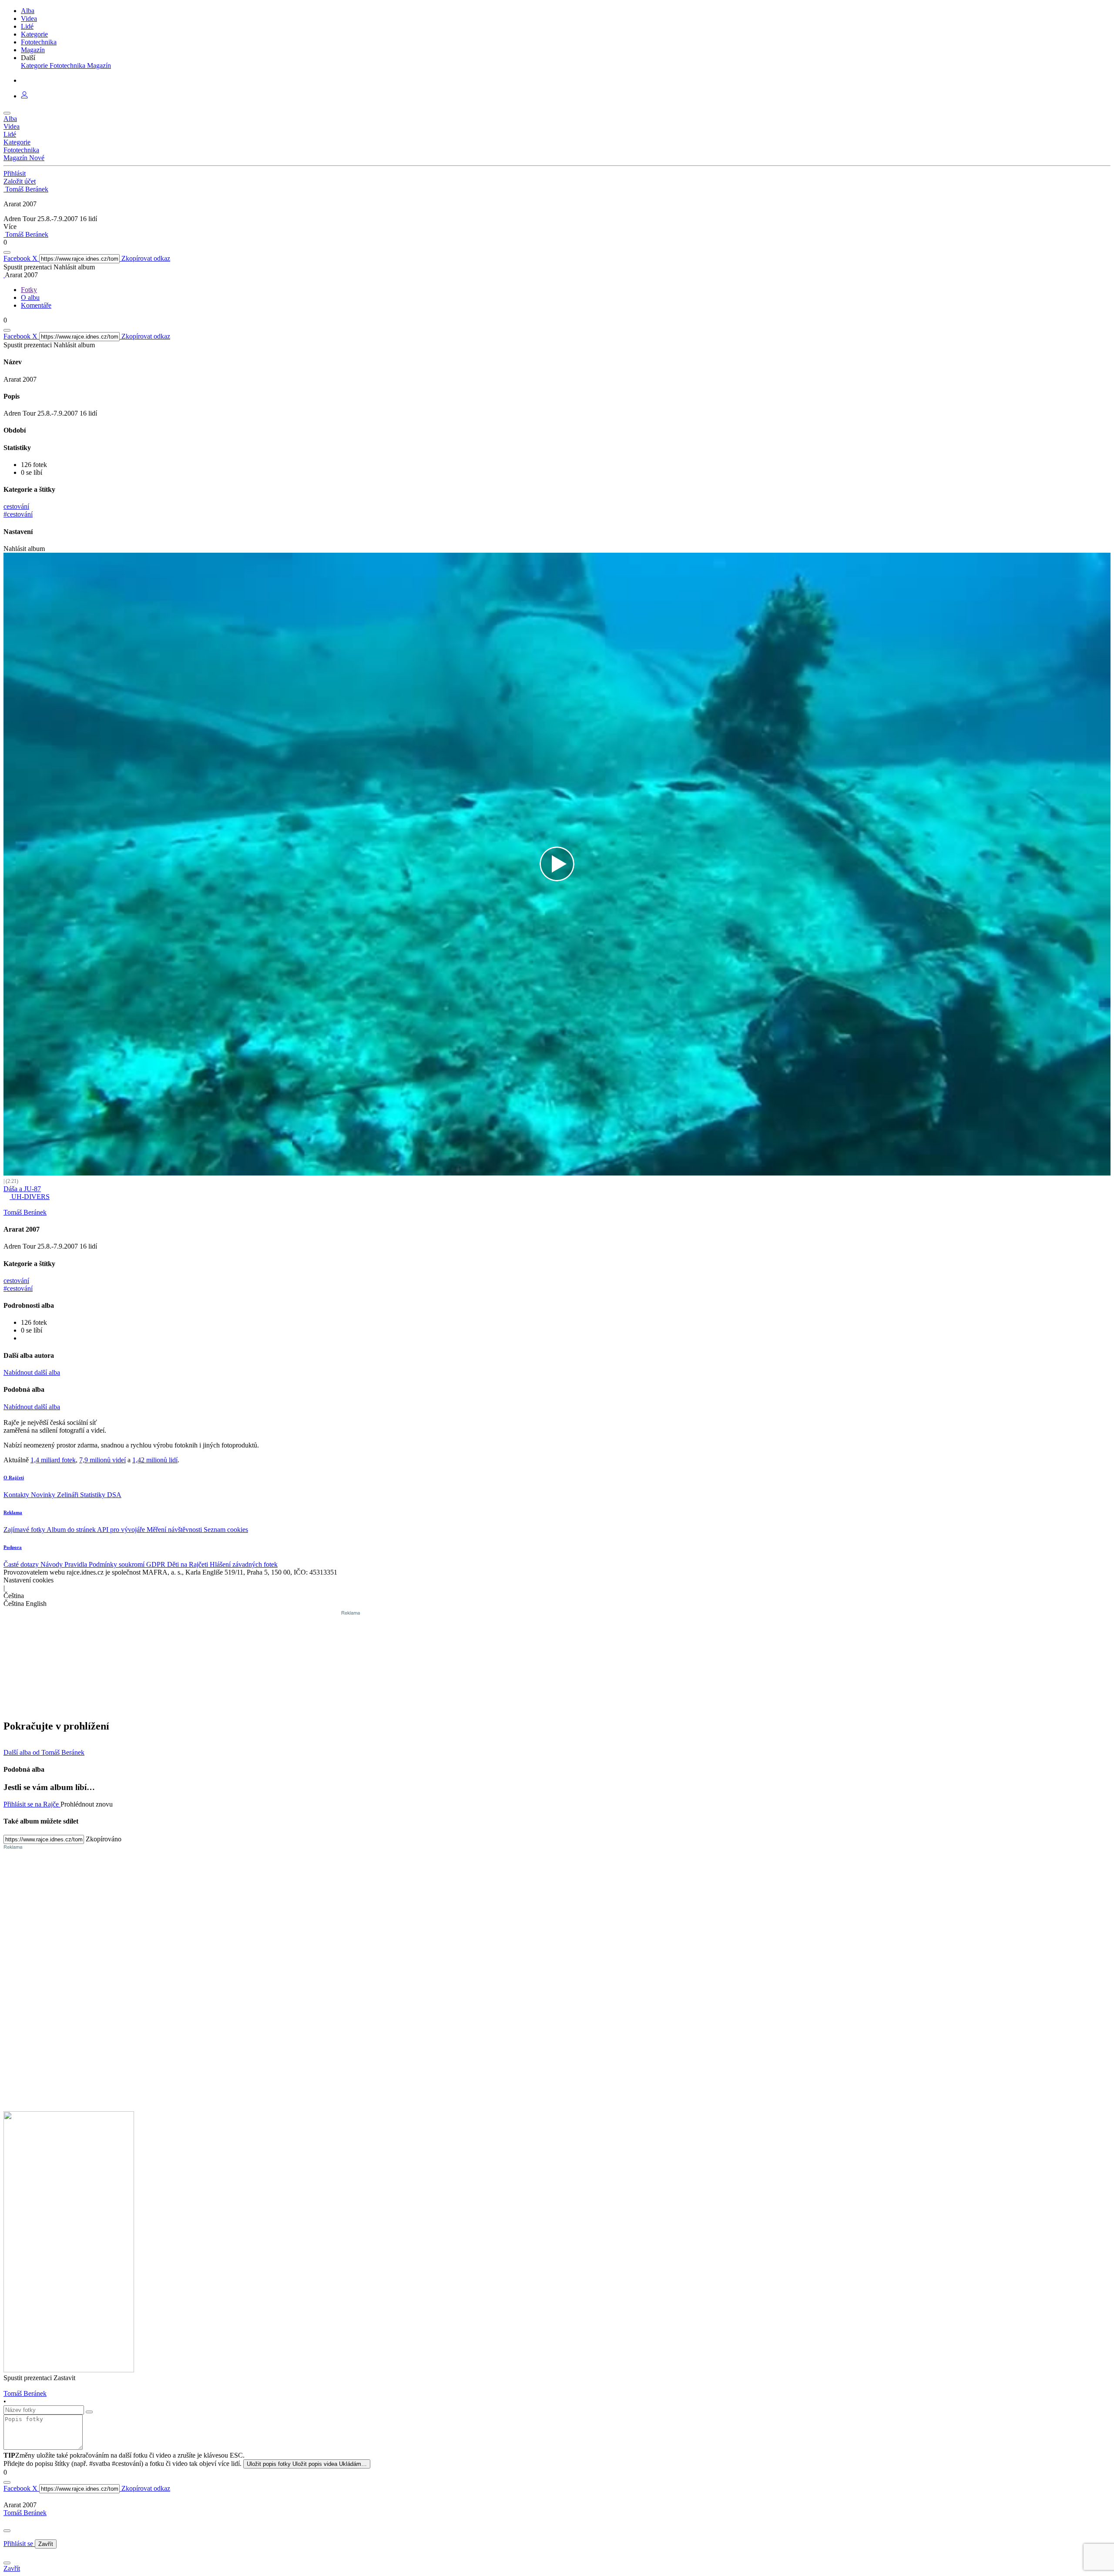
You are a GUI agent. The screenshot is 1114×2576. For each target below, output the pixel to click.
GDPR (157, 1564)
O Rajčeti (14, 1478)
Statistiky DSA (101, 1495)
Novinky (44, 1495)
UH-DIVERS (30, 1197)
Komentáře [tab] (36, 305)
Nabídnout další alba (32, 1372)
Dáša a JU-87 (22, 1189)
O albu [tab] (30, 297)
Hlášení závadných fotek (244, 1564)
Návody (52, 1564)
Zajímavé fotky (25, 1530)
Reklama (13, 1512)
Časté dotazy (22, 1564)
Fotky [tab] (29, 290)
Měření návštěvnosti (175, 1530)
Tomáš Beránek (25, 2513)
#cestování (18, 514)
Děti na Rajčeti (188, 1564)
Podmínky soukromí (117, 1564)
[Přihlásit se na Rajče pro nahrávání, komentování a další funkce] (24, 96)
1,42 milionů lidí (155, 1460)
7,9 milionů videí (102, 1460)
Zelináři (69, 1495)
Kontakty (17, 1495)
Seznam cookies (226, 1530)
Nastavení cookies (29, 1580)
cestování (16, 506)
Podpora (13, 1547)
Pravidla (77, 1564)
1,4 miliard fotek (53, 1460)
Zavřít (46, 2544)
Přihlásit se (19, 2544)
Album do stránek (72, 1530)
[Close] (7, 2531)
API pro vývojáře (122, 1530)
